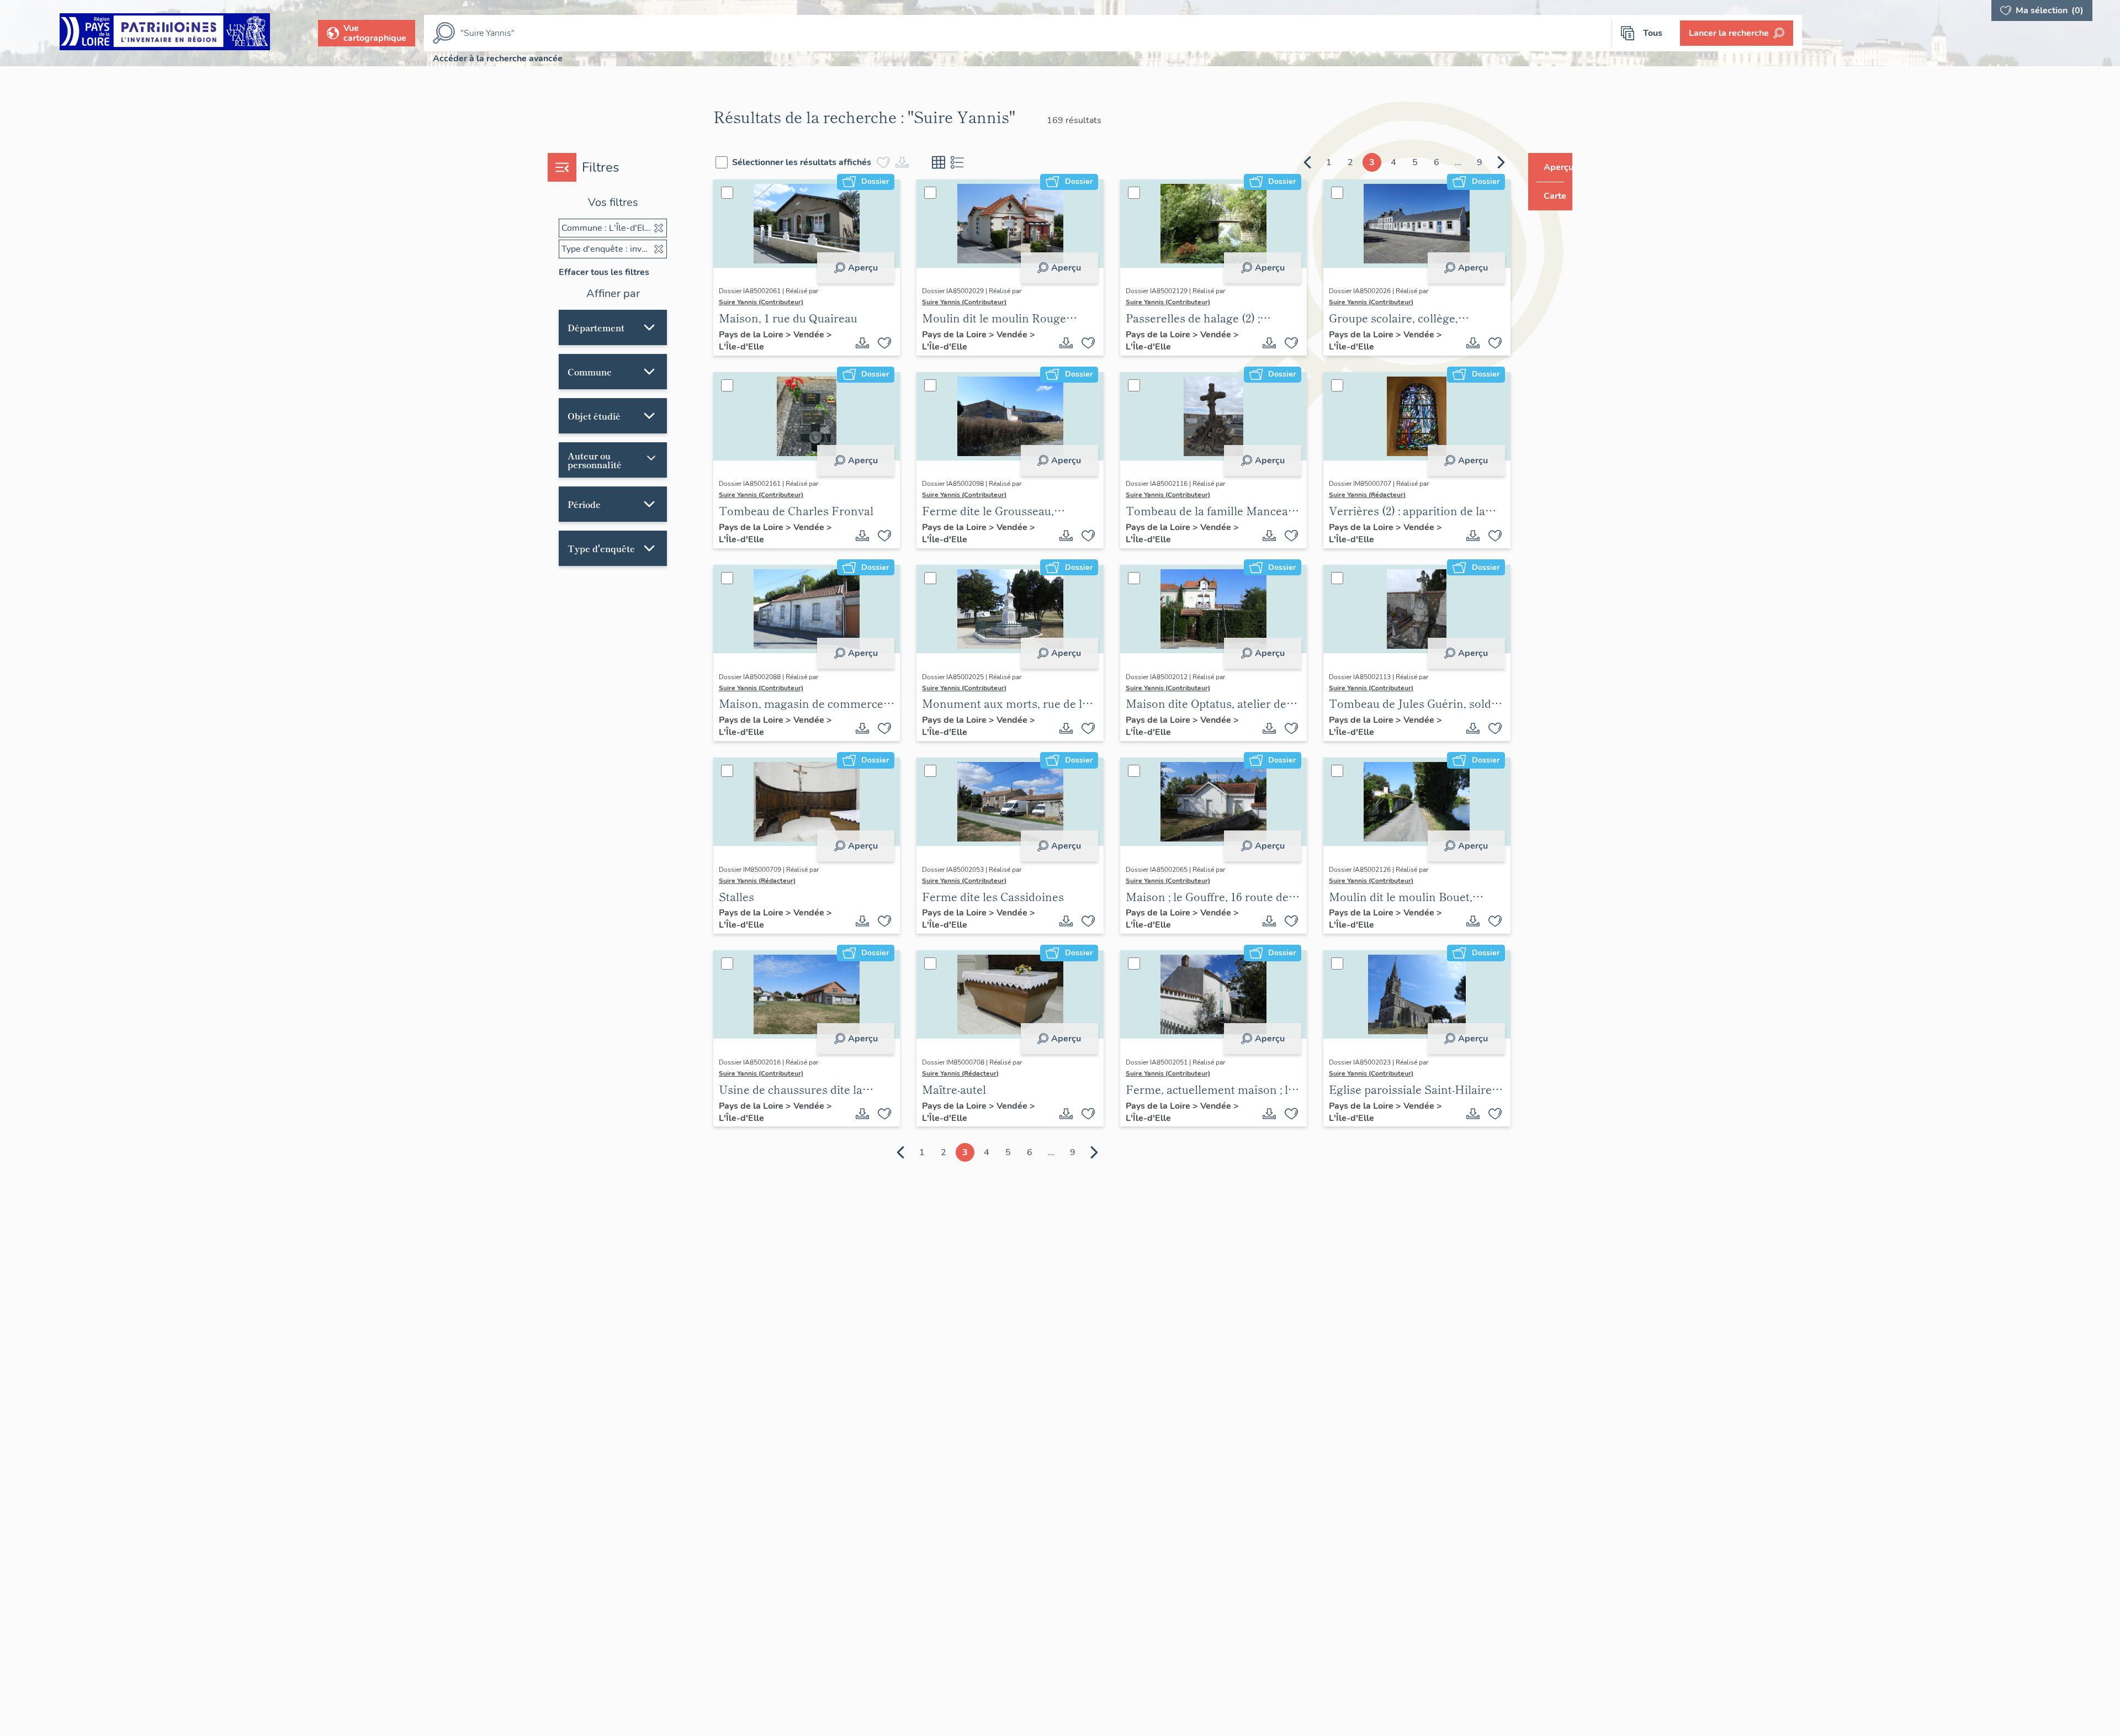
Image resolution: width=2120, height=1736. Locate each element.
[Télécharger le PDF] (899, 343)
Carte (1547, 196)
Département (596, 327)
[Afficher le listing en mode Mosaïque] (994, 162)
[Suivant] (1480, 162)
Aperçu (899, 268)
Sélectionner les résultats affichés (857, 162)
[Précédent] (1286, 162)
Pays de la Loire (807, 335)
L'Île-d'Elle (804, 347)
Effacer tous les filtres (604, 272)
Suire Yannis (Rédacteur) (1366, 495)
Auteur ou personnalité (617, 460)
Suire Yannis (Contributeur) (816, 302)
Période (584, 504)
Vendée (864, 335)
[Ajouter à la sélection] (921, 343)
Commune (590, 372)
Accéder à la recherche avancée (498, 59)
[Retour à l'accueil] (165, 33)
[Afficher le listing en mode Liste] (1013, 162)
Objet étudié (594, 416)
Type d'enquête (601, 548)
